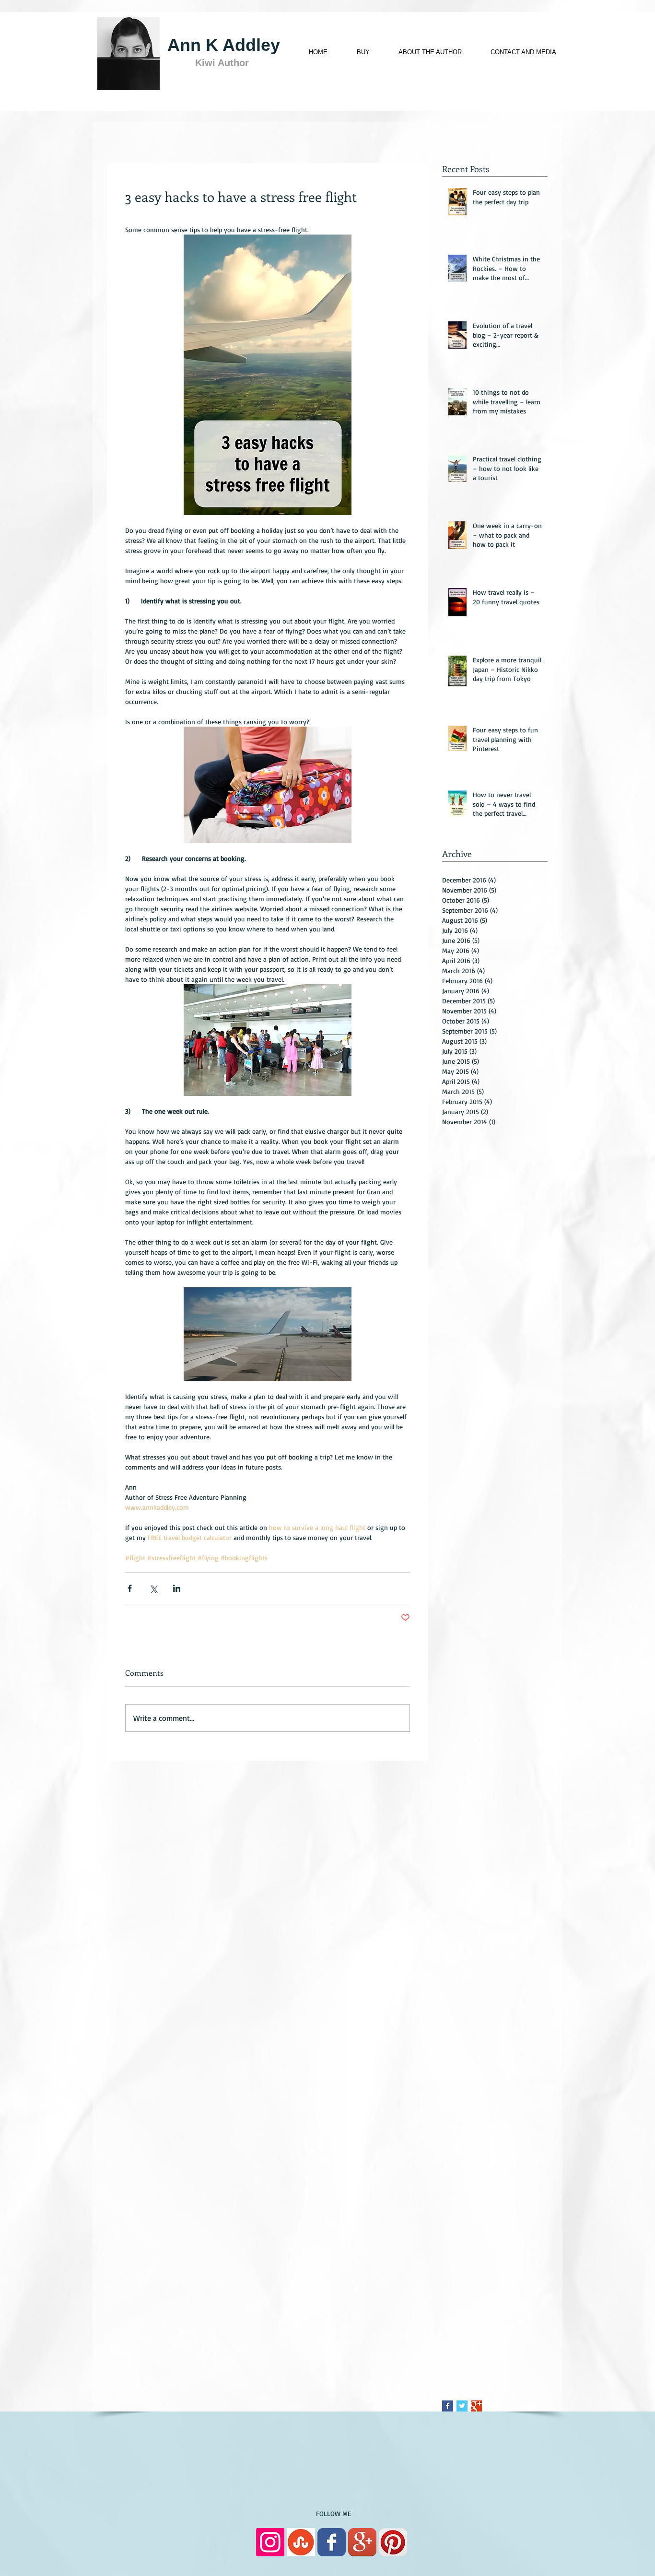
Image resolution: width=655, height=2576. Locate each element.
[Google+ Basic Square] (476, 2406)
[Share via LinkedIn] (177, 1588)
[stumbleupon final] (301, 2542)
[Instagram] (270, 2542)
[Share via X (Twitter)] (153, 1588)
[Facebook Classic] (332, 2542)
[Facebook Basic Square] (448, 2406)
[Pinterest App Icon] (393, 2542)
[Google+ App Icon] (362, 2542)
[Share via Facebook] (130, 1588)
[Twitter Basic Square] (462, 2406)
